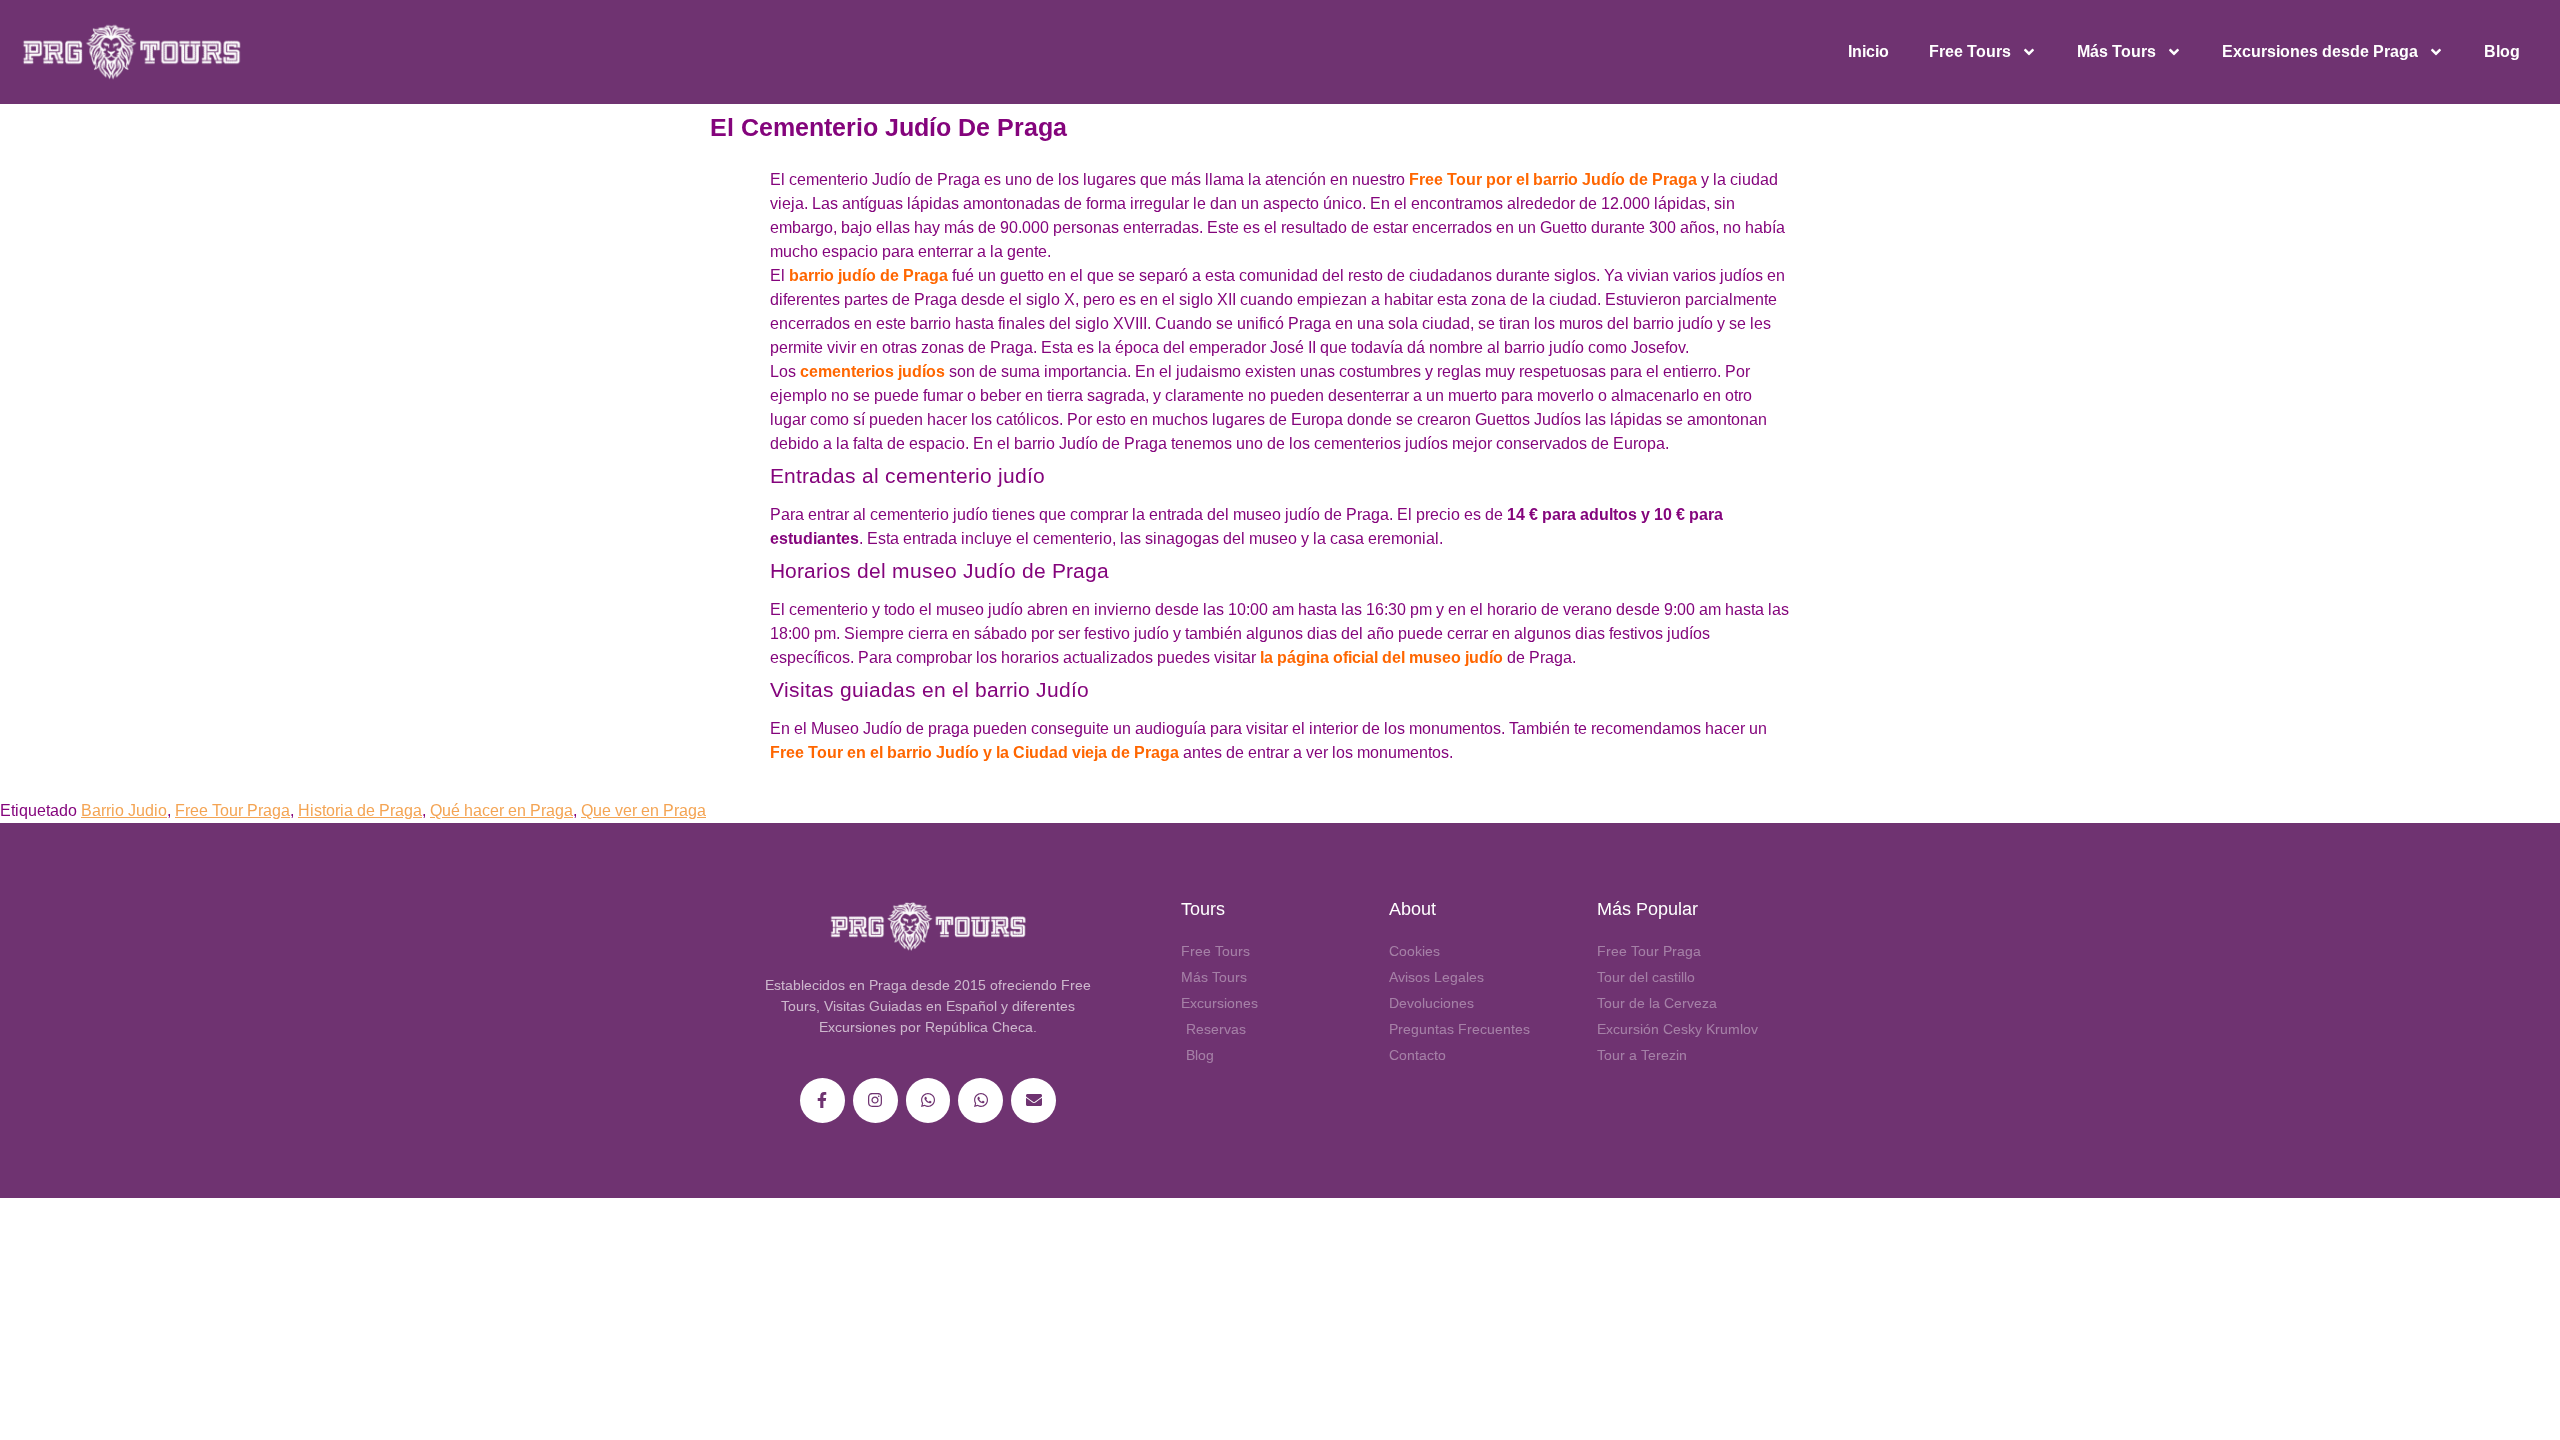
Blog (2502, 51)
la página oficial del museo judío (1381, 657)
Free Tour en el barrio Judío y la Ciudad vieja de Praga (974, 752)
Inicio (1868, 51)
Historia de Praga (360, 810)
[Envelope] (1033, 1100)
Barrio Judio (124, 810)
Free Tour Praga (232, 810)
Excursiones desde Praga (2320, 51)
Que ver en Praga (643, 810)
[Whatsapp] (928, 1100)
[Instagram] (875, 1100)
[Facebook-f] (822, 1100)
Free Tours (1970, 51)
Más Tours (2116, 51)
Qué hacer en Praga (501, 810)
